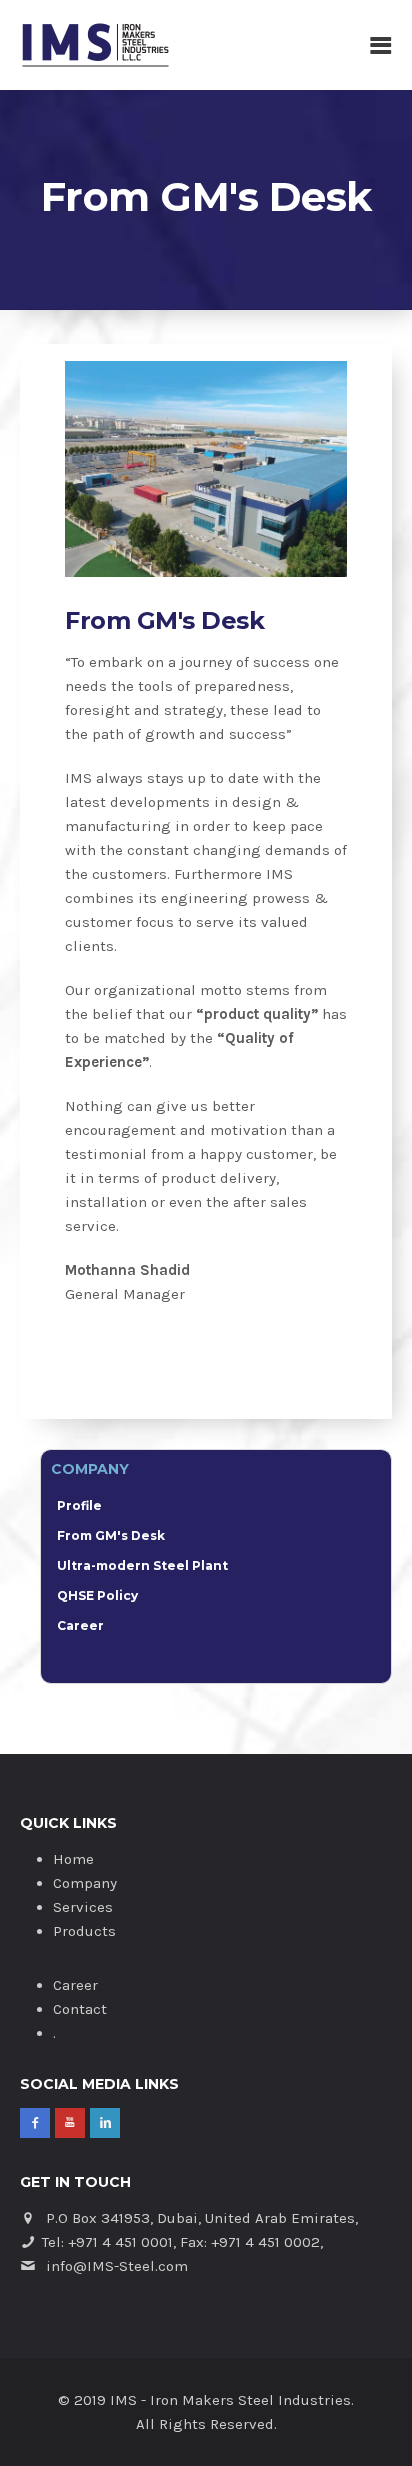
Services (83, 1907)
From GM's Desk (111, 1535)
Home (73, 1859)
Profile (79, 1505)
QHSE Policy (97, 1595)
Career (80, 1625)
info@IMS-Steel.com (117, 2266)
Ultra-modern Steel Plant (142, 1565)
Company (85, 1883)
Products (84, 1931)
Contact (80, 2009)
